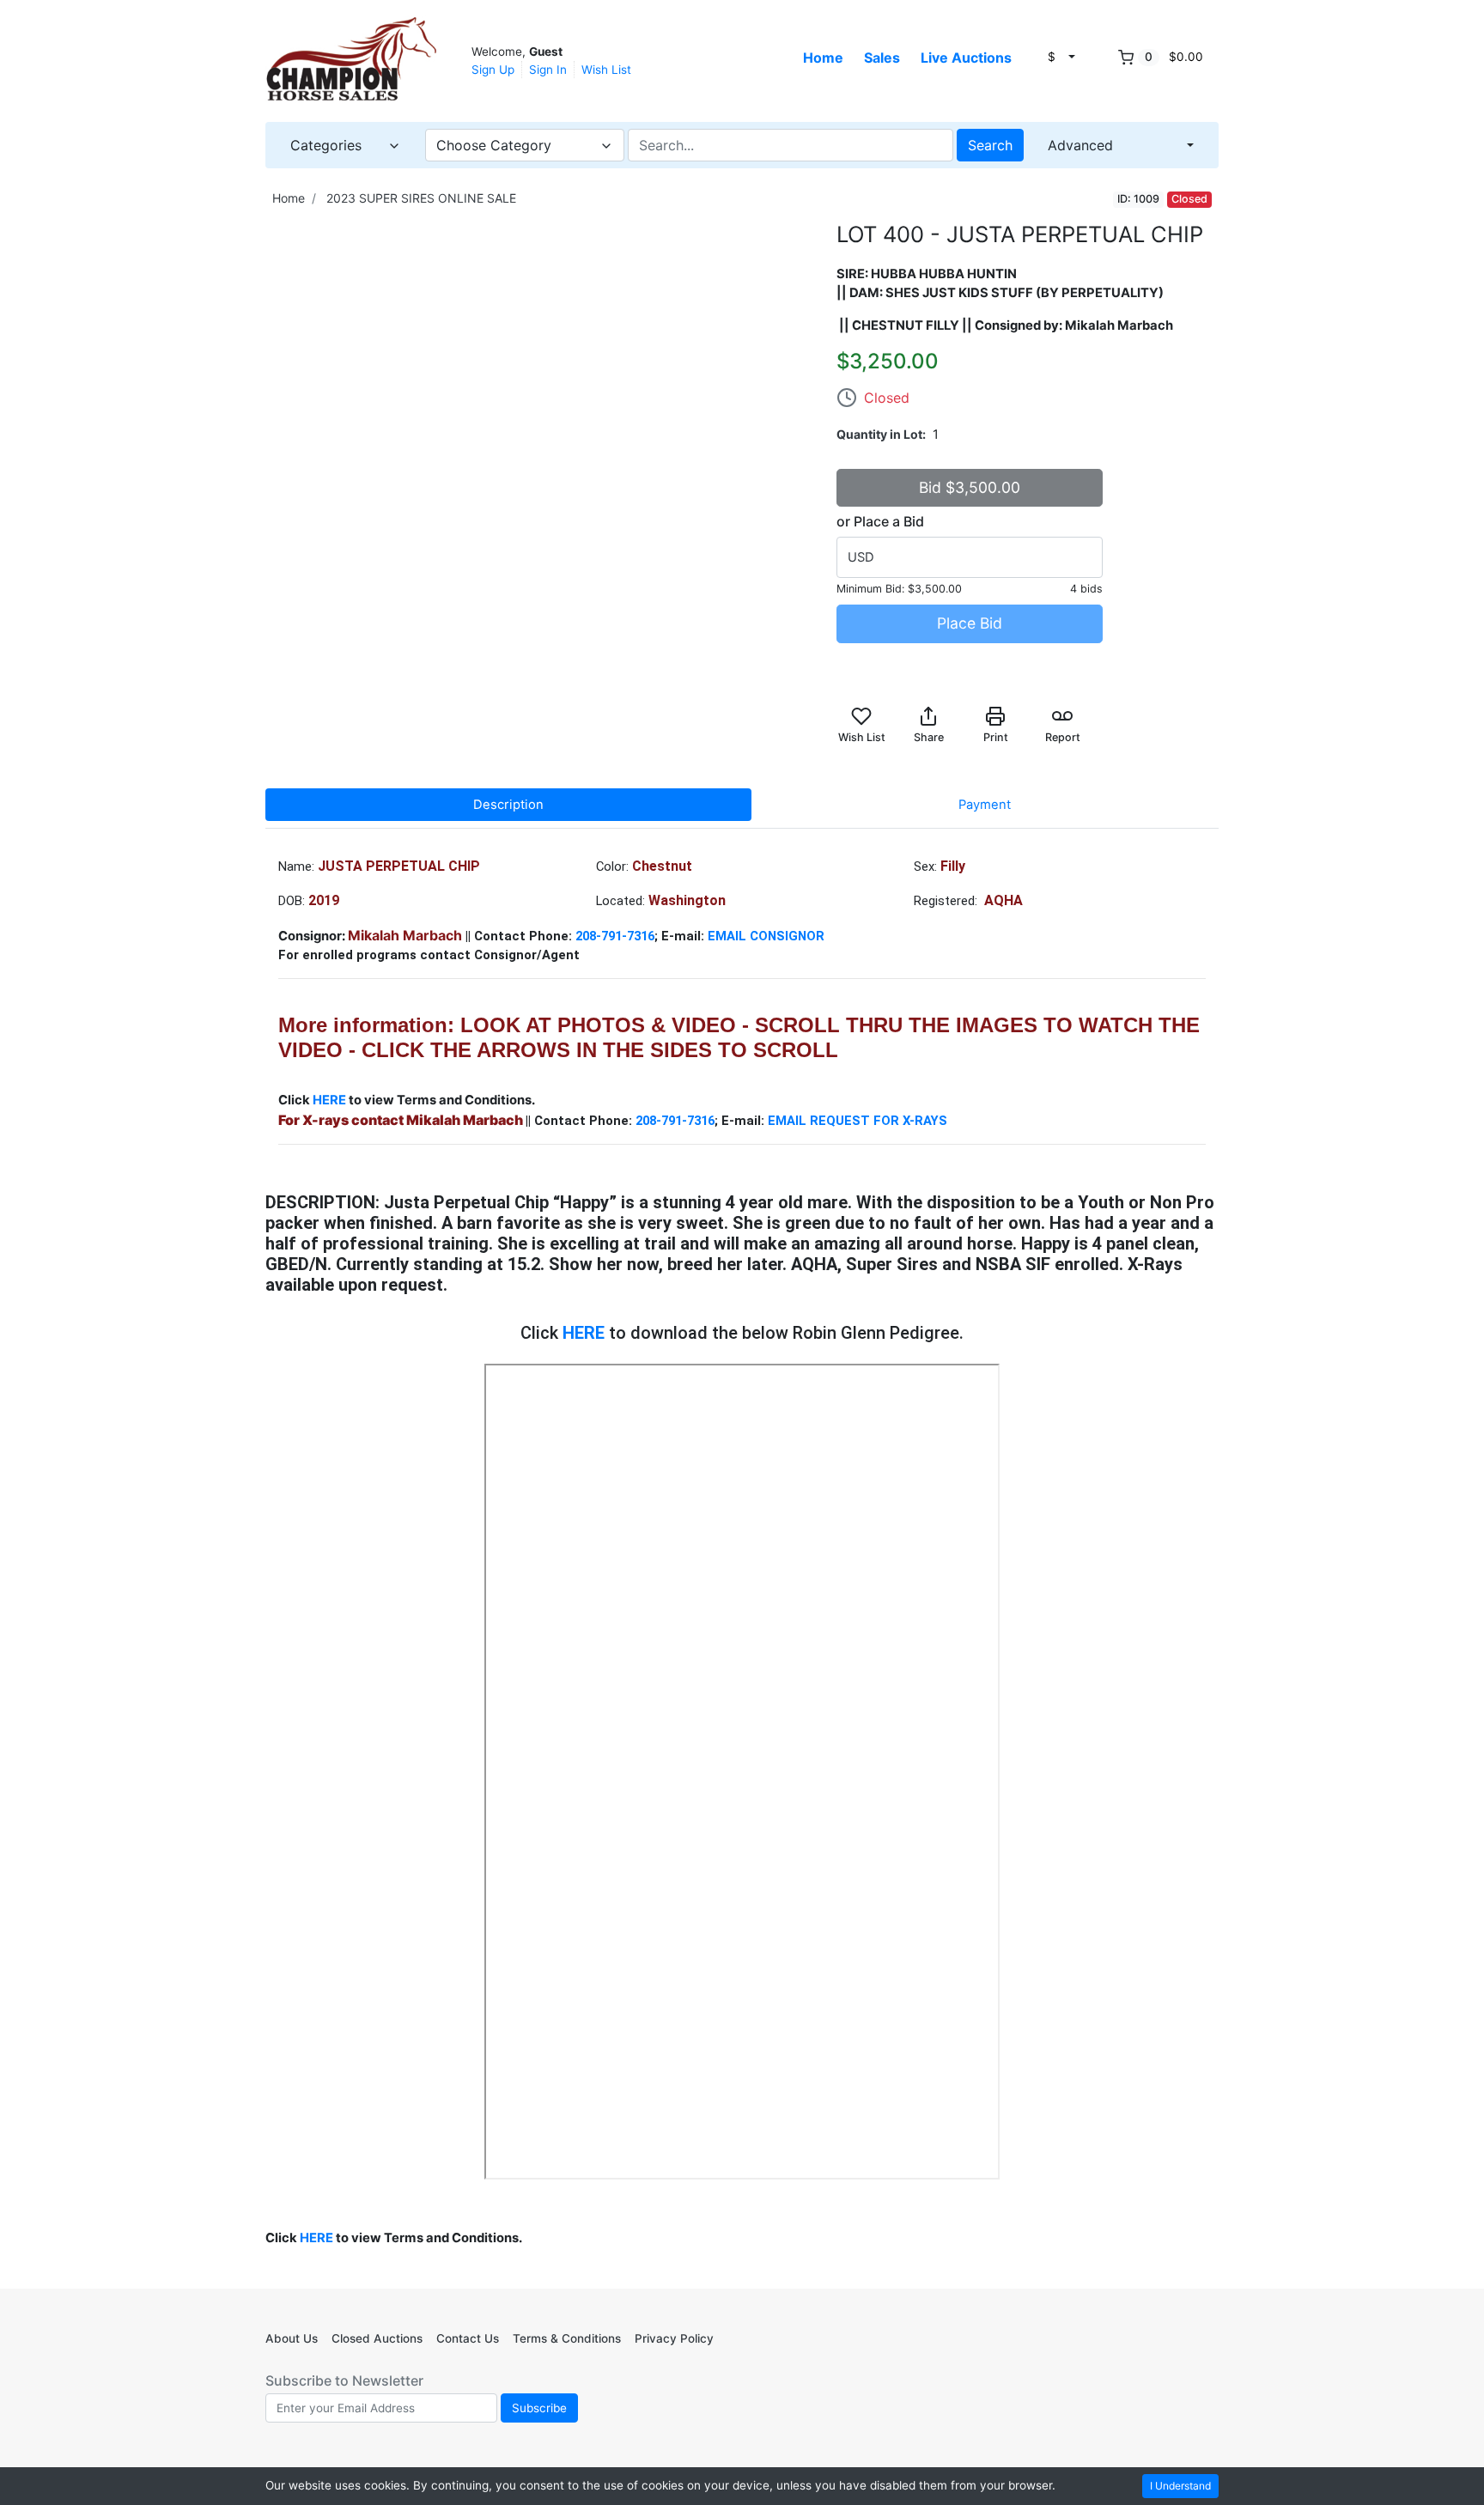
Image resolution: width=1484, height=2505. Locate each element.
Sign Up (493, 70)
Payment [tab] (985, 805)
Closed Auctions (377, 2338)
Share (929, 737)
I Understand (1180, 2486)
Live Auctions (966, 58)
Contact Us (468, 2338)
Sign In (548, 70)
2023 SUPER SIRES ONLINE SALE (421, 198)
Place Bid (970, 623)
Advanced (1080, 145)
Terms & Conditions (567, 2338)
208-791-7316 (615, 936)
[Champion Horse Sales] (351, 59)
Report (1063, 737)
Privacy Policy (674, 2338)
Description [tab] (508, 805)
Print (996, 737)
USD (861, 557)
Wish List (606, 70)
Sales (882, 58)
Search (990, 145)
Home (823, 58)
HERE (331, 1100)
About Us (292, 2338)
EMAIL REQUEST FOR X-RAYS (859, 1121)
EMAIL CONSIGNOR (768, 936)
